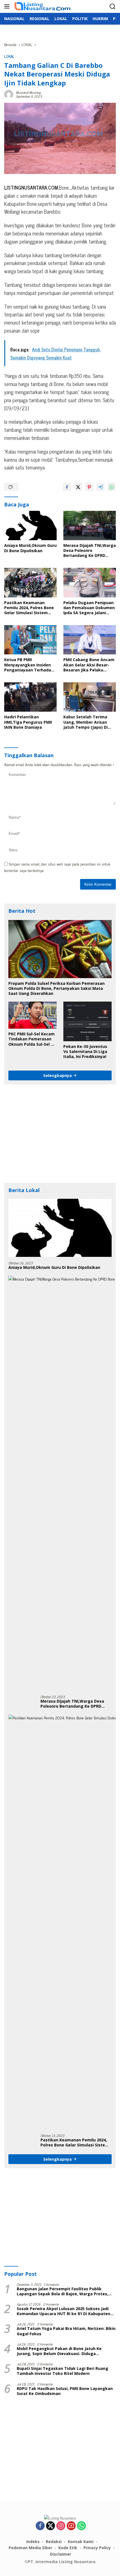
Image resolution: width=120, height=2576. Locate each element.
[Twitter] (51, 2526)
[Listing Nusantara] (42, 7)
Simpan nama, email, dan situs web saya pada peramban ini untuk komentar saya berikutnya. (57, 867)
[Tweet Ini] (78, 487)
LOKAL (9, 56)
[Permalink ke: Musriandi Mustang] (9, 93)
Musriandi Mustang (28, 92)
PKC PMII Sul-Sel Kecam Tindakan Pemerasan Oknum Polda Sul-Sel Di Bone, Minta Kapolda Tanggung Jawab (32, 1039)
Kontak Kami (81, 2542)
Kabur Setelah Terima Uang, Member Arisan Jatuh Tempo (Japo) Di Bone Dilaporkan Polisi (86, 722)
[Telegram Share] (100, 487)
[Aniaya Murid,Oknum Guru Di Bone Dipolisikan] (30, 526)
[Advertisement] (60, 1134)
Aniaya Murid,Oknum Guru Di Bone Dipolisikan (30, 548)
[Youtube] (71, 2526)
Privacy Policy (97, 2548)
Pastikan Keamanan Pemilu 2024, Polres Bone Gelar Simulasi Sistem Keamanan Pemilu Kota (29, 608)
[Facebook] (40, 2526)
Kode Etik (68, 2548)
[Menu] (8, 6)
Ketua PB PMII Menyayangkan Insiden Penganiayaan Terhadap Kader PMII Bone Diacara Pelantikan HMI (29, 665)
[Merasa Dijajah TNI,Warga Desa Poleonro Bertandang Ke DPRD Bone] (90, 526)
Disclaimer (61, 2554)
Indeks (33, 2542)
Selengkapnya (58, 1075)
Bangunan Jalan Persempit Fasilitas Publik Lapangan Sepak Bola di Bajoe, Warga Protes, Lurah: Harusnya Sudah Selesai (63, 2291)
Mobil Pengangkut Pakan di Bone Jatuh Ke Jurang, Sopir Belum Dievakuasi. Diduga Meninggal (59, 2351)
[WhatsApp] (81, 2526)
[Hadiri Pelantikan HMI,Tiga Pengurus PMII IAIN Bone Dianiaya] (30, 697)
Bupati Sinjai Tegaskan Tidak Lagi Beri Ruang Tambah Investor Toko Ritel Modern (63, 2371)
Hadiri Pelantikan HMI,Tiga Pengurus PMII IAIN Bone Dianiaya (28, 722)
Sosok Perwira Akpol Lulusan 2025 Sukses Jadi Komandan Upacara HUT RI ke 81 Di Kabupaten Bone (63, 2311)
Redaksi (54, 2542)
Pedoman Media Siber (30, 2548)
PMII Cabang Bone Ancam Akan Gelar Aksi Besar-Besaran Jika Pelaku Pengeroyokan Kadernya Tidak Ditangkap (89, 665)
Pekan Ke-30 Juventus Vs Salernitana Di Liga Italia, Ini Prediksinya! (85, 1052)
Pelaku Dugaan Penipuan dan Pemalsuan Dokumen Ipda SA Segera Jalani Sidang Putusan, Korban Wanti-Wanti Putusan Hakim (89, 608)
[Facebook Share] (67, 487)
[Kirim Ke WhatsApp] (112, 487)
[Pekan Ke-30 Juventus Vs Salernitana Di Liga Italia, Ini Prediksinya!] (87, 1021)
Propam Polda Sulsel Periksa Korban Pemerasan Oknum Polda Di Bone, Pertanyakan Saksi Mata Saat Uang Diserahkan (57, 988)
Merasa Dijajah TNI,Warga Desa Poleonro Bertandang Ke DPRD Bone (90, 551)
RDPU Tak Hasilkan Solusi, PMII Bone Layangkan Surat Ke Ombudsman (65, 2391)
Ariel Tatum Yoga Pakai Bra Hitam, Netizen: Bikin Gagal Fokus (66, 2331)
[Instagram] (61, 2526)
